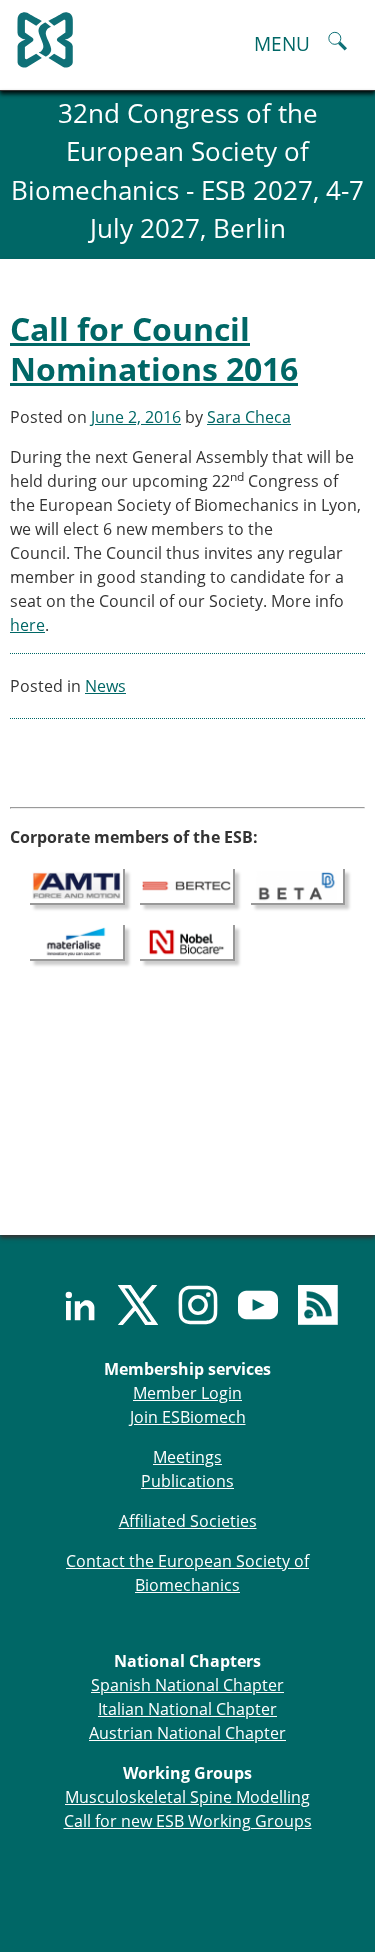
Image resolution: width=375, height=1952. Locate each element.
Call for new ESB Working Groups (188, 1821)
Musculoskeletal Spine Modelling (187, 1797)
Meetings (187, 1457)
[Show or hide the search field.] (337, 43)
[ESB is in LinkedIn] (68, 1305)
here (27, 625)
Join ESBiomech (188, 1417)
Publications (187, 1481)
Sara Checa (249, 417)
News (105, 686)
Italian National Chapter (187, 1709)
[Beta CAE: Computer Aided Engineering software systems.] (298, 885)
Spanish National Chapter (187, 1685)
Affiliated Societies (188, 1521)
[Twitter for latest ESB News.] (128, 1305)
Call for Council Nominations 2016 (154, 348)
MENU (282, 43)
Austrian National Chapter (187, 1733)
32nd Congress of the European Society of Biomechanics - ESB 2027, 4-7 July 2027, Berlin (187, 171)
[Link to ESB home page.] (187, 35)
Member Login (187, 1393)
